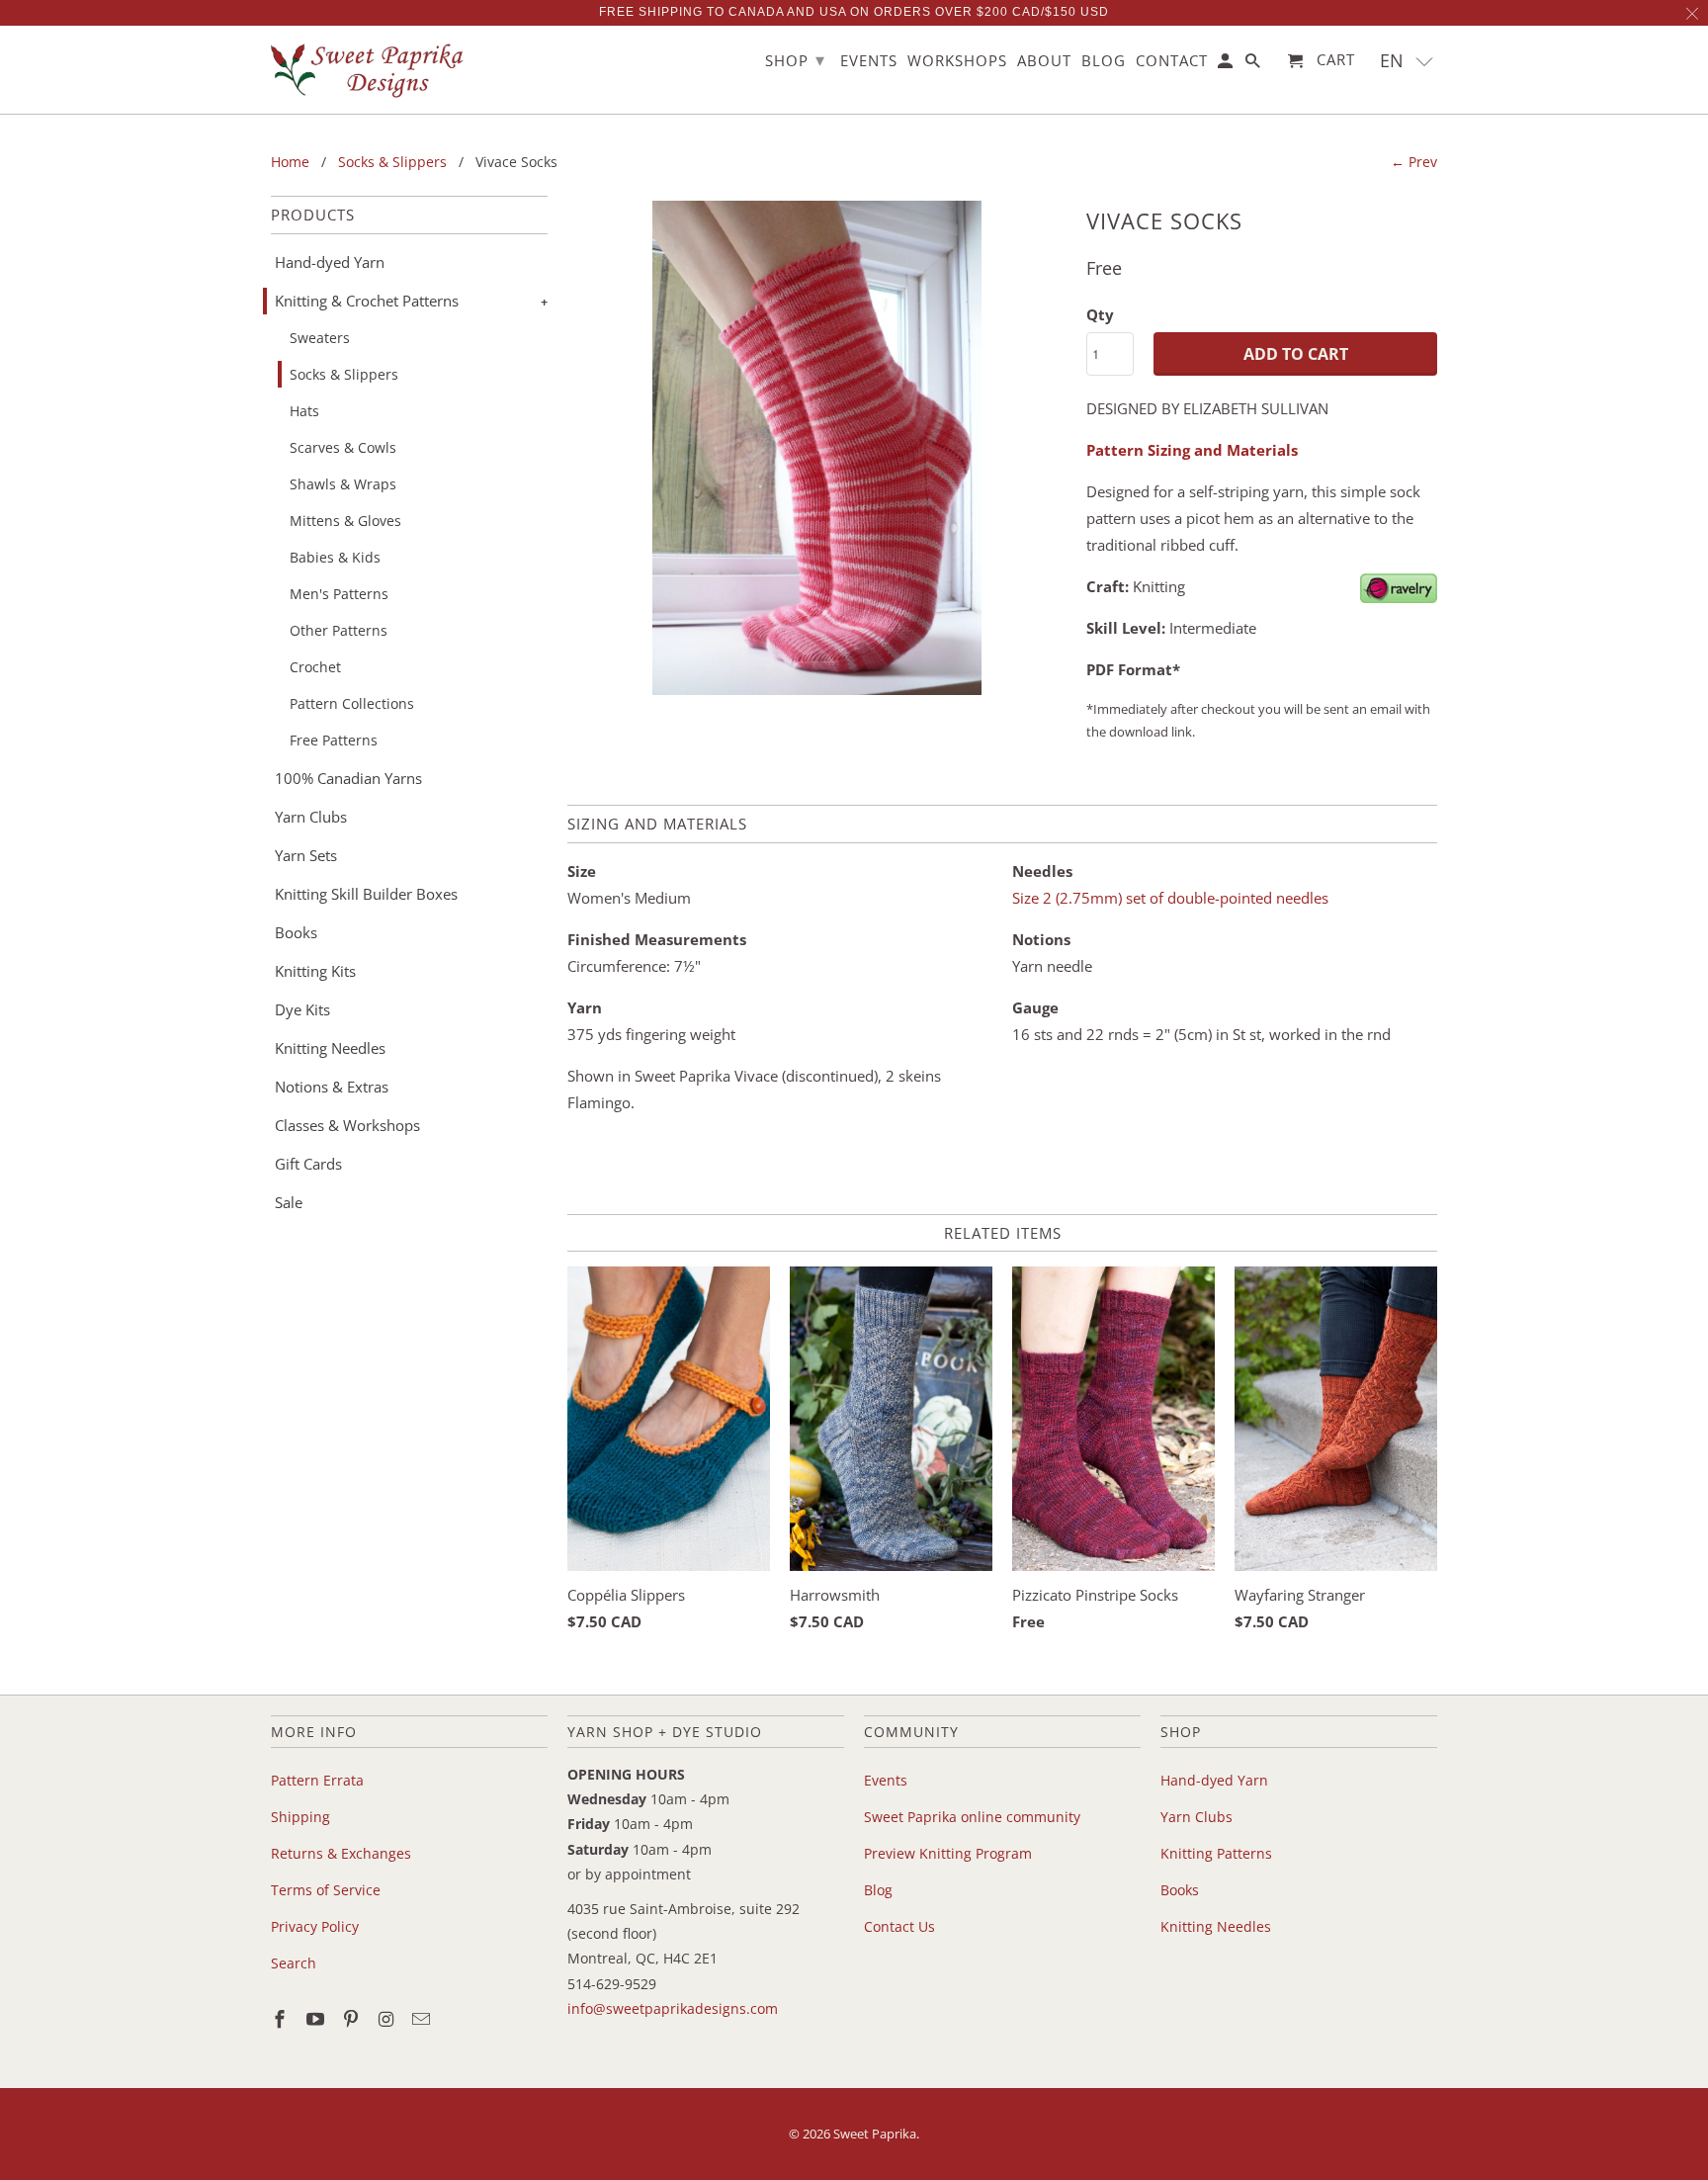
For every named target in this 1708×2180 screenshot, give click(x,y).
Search (294, 1963)
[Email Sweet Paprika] (423, 2019)
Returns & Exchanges (341, 1853)
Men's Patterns (339, 594)
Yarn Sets (306, 855)
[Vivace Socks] (817, 448)
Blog (878, 1890)
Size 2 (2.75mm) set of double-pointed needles (1170, 898)
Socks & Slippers (344, 374)
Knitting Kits (315, 971)
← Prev (1414, 162)
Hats (304, 411)
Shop (795, 59)
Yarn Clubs (311, 817)
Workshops (957, 61)
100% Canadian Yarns (348, 778)
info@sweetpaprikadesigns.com (673, 2008)
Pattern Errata (317, 1780)
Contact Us (899, 1926)
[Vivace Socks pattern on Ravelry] (1399, 597)
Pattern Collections (352, 703)
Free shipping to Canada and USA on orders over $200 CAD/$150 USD (854, 12)
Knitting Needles (330, 1048)
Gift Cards (308, 1164)
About (1044, 61)
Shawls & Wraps (343, 484)
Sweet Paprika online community (972, 1817)
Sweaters (320, 338)
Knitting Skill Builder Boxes (366, 894)
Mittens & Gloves (345, 521)
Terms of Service (326, 1890)
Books (296, 932)
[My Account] (1227, 65)
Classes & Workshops (347, 1125)
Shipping (300, 1817)
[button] (1407, 61)
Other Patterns (339, 630)
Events (886, 1780)
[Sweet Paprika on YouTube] (317, 2019)
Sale (289, 1202)
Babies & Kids (335, 557)
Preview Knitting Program (948, 1853)
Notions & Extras (332, 1087)
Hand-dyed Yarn (330, 262)
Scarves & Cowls (343, 447)
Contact (1172, 61)
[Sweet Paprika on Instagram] (387, 2019)
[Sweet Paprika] (370, 70)
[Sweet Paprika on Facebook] (282, 2019)
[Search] (1254, 65)
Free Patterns (334, 740)
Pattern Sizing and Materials (1192, 450)
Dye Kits (302, 1009)
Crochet (315, 667)
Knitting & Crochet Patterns (367, 301)
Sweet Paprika (875, 2134)
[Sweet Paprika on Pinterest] (353, 2019)
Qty (1100, 314)
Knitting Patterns (1216, 1853)
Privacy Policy (315, 1926)
